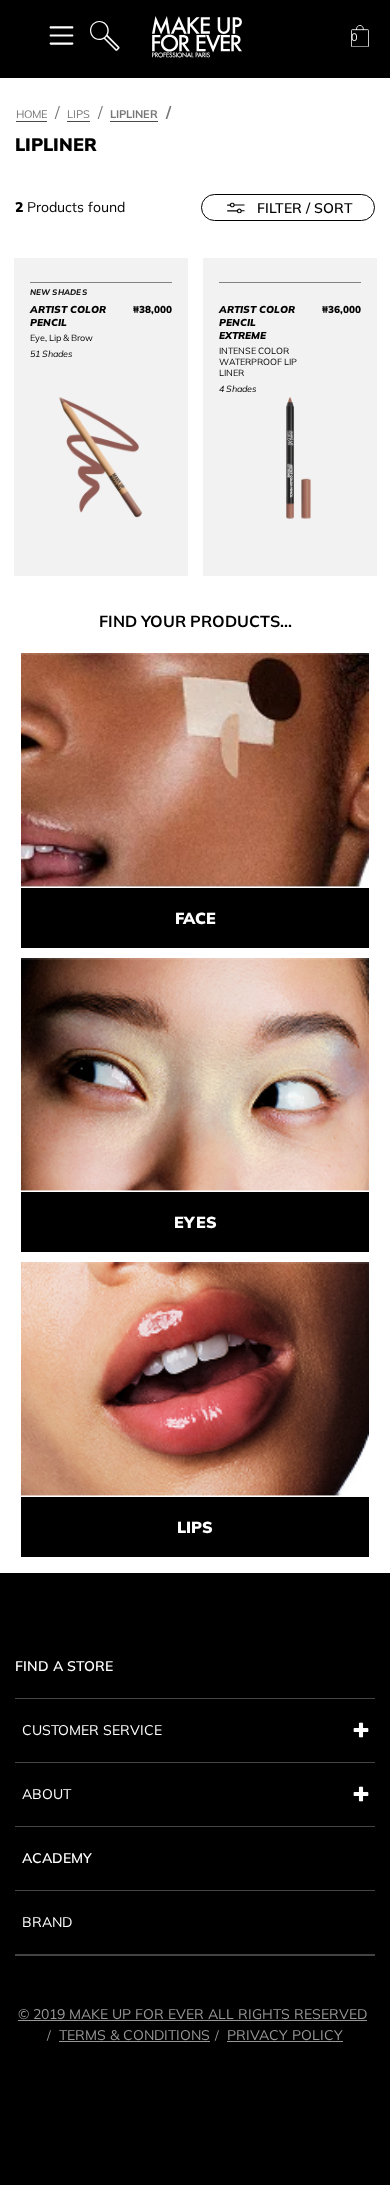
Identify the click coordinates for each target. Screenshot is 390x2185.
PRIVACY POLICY (285, 2035)
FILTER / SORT (305, 208)
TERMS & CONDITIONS (134, 2035)
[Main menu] (61, 34)
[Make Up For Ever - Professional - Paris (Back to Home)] (197, 37)
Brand (47, 1922)
